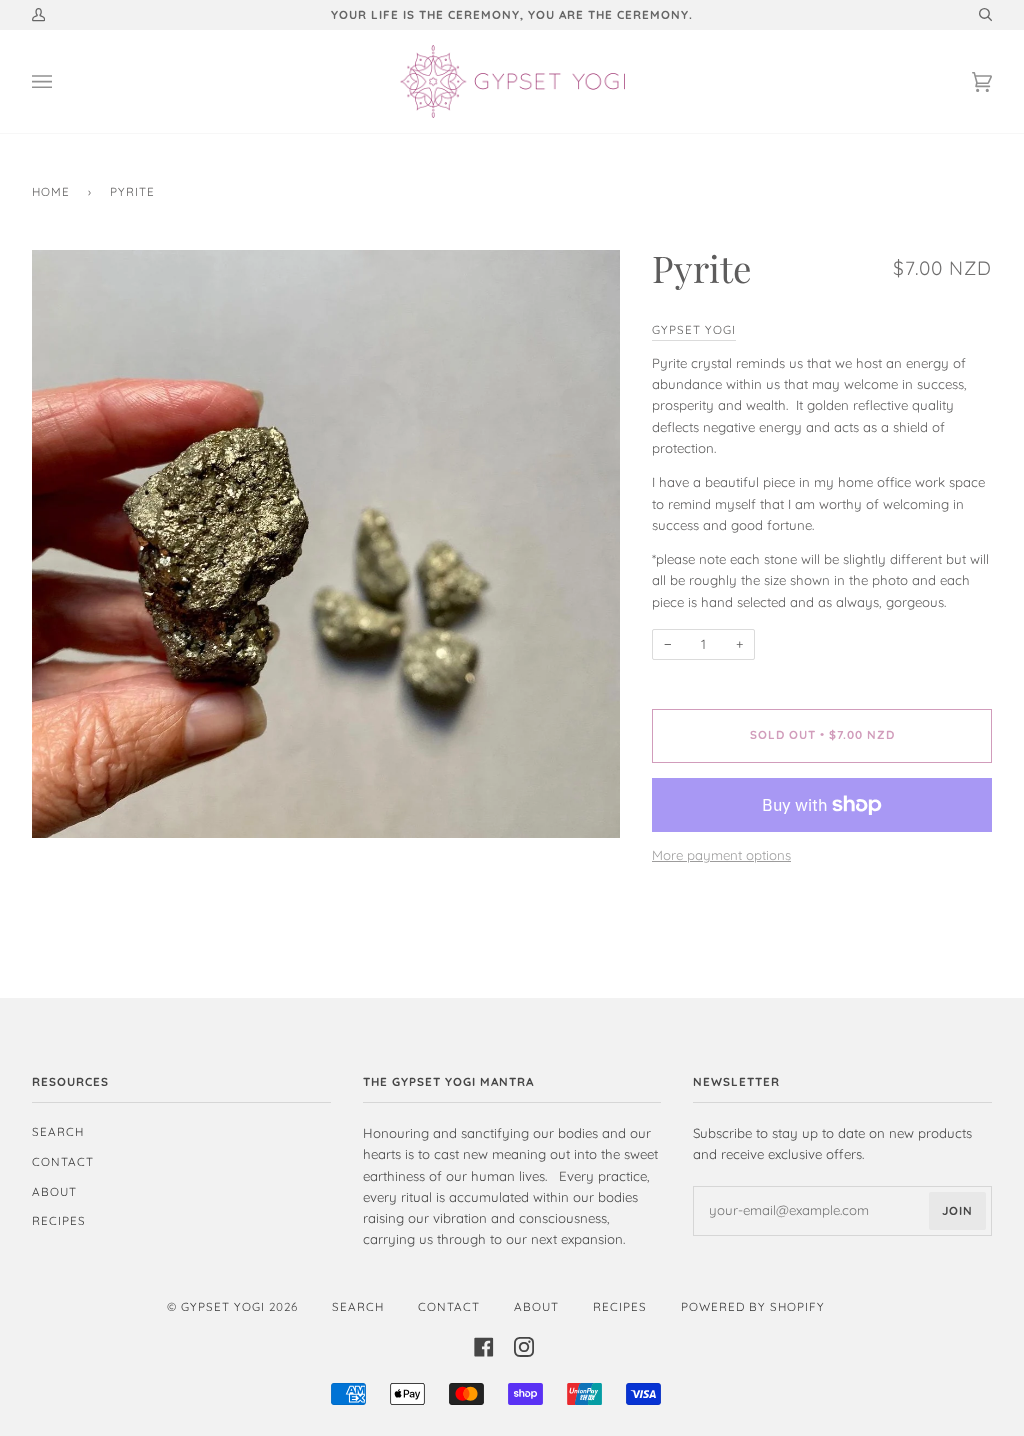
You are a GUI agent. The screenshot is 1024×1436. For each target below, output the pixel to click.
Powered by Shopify (753, 1306)
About (54, 1191)
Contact (63, 1161)
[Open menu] (62, 81)
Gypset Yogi (694, 329)
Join (957, 1210)
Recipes (59, 1220)
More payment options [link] (721, 855)
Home (51, 191)
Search (58, 1131)
